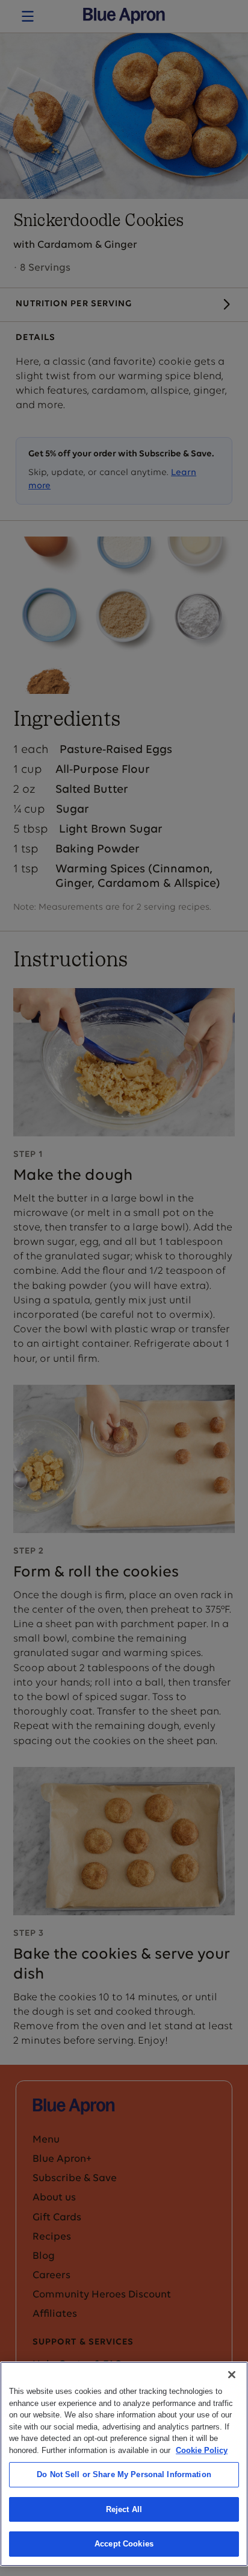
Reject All (124, 2509)
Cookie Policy (202, 2450)
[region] (124, 2464)
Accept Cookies (124, 2544)
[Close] (232, 2375)
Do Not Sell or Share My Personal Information (124, 2474)
